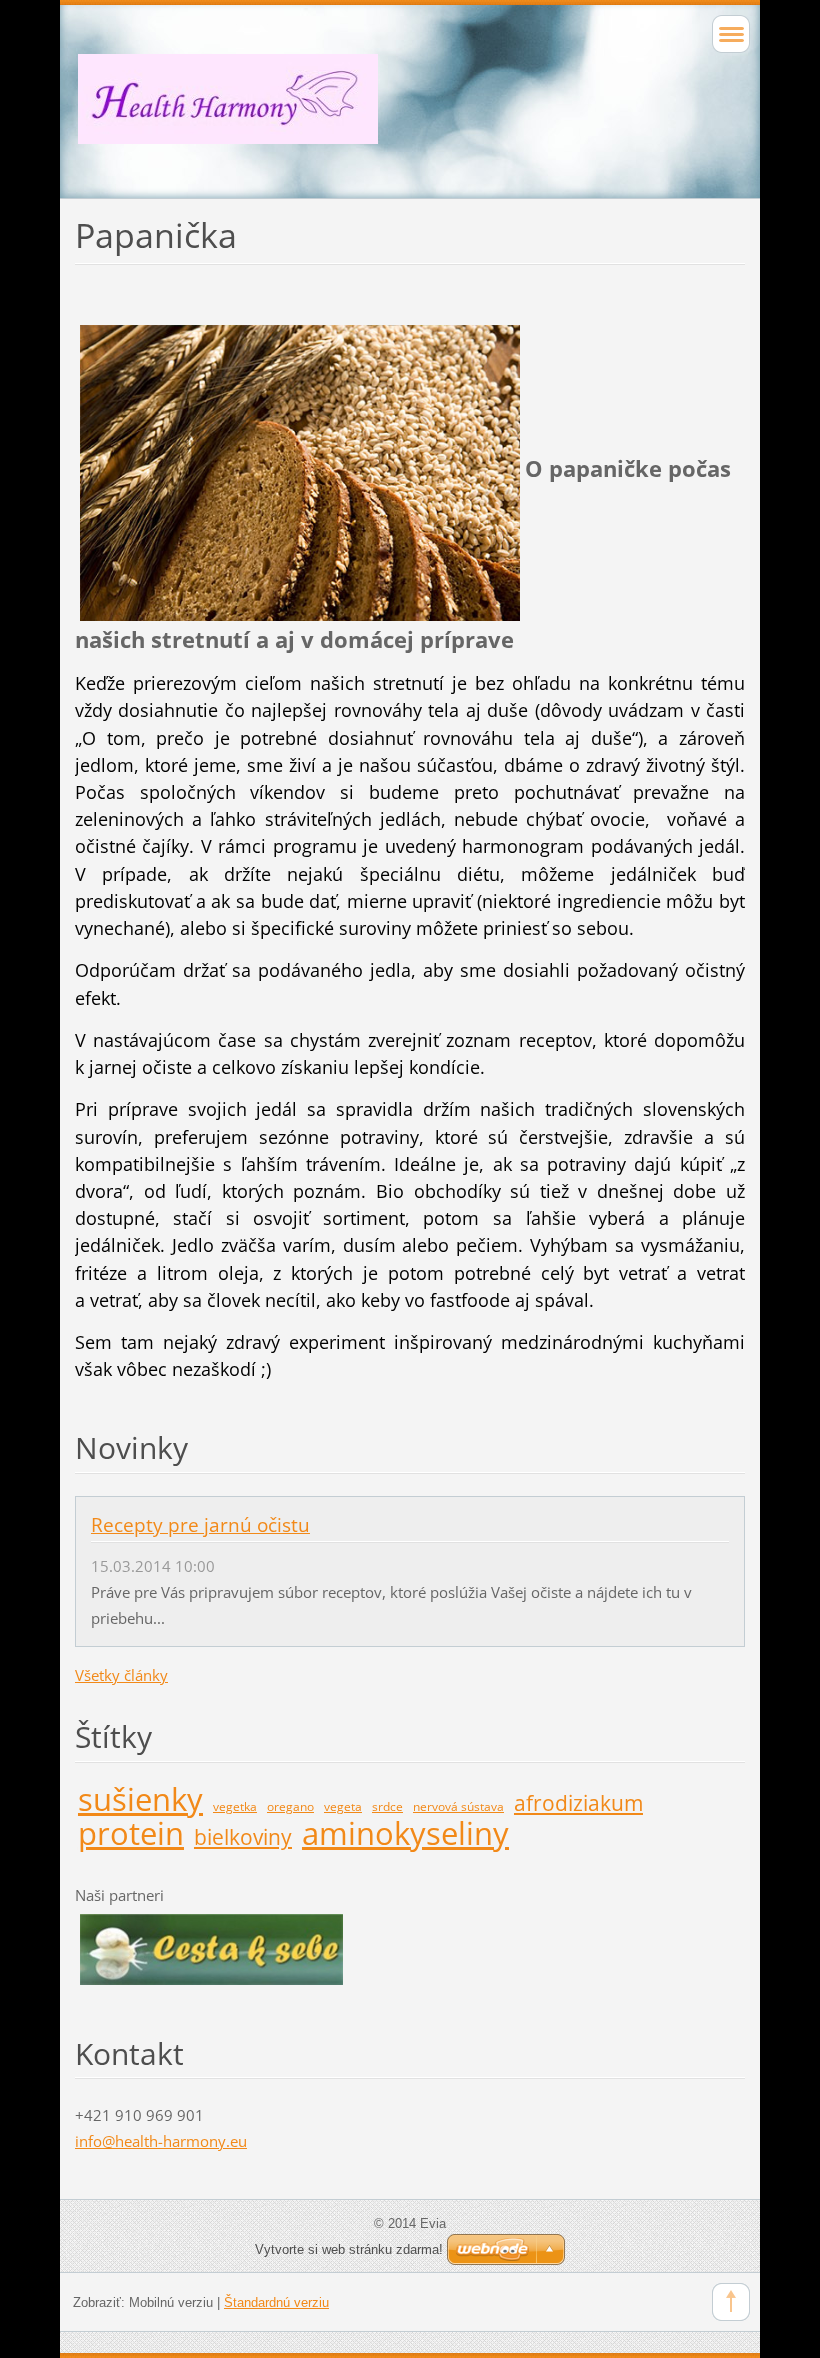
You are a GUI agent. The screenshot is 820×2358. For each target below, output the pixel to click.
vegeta (343, 1806)
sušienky (140, 1798)
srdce (387, 1806)
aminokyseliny (405, 1832)
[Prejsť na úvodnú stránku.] (410, 117)
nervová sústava (458, 1806)
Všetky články (121, 1675)
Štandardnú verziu (276, 2302)
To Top (731, 2302)
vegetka (235, 1806)
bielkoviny (243, 1837)
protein (131, 1832)
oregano (290, 1806)
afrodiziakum (578, 1803)
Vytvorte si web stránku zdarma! (349, 2249)
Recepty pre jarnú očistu (200, 1525)
